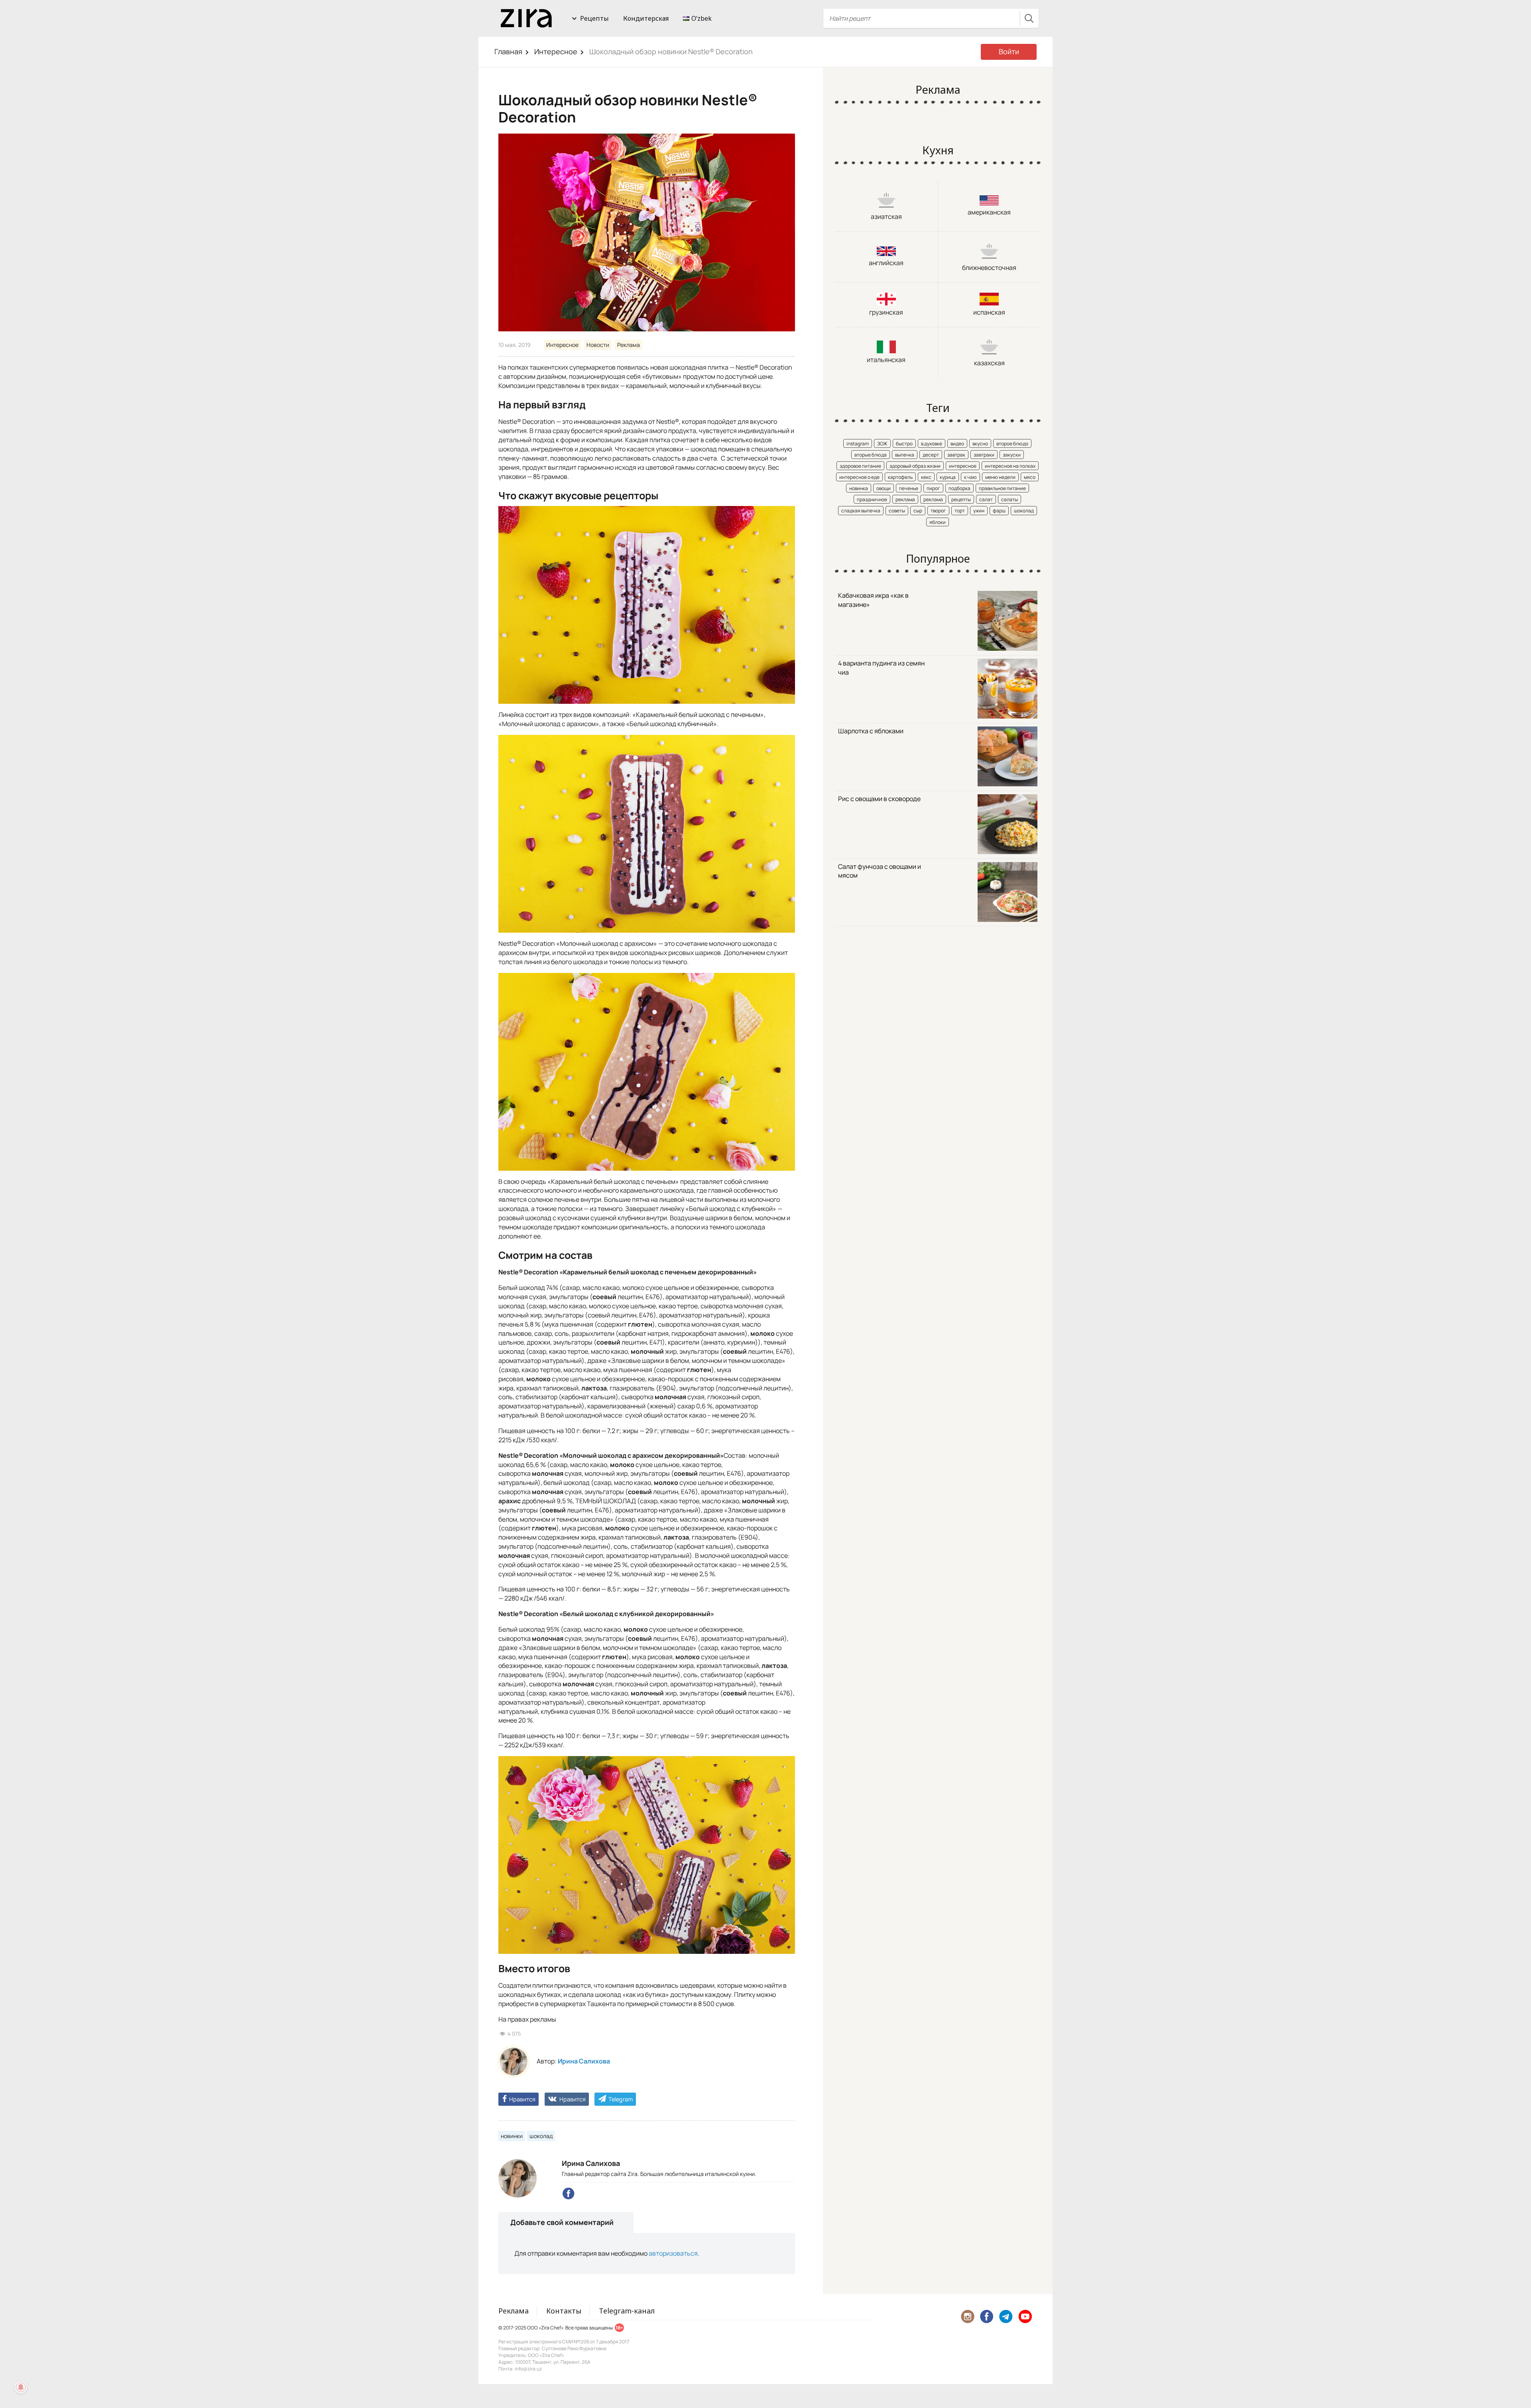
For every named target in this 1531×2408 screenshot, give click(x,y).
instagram (858, 444)
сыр (918, 511)
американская (989, 212)
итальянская (886, 360)
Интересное (556, 51)
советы (897, 511)
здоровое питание (860, 466)
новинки (512, 2136)
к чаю (970, 477)
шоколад (541, 2136)
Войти (1009, 51)
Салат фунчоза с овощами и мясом (880, 871)
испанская (989, 312)
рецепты (961, 499)
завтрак (956, 455)
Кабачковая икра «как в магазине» (873, 600)
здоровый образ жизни (915, 466)
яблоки (938, 522)
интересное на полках (1010, 466)
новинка (859, 488)
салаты (1010, 499)
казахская (989, 363)
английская (886, 263)
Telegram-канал (627, 2311)
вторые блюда (871, 455)
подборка (959, 488)
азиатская (886, 217)
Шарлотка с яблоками (871, 731)
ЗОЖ (882, 444)
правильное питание (1002, 488)
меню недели (1000, 477)
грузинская (886, 312)
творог (938, 511)
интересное (963, 466)
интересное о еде (859, 477)
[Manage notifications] (21, 2387)
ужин (979, 511)
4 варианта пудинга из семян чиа (881, 668)
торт (960, 511)
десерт (931, 455)
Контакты (564, 2311)
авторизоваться (673, 2253)
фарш (999, 511)
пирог (933, 488)
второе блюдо (1012, 444)
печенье (909, 488)
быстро (904, 444)
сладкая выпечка (861, 511)
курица (948, 477)
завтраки (984, 455)
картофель (900, 477)
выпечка (905, 455)
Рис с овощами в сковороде (879, 799)
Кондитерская (646, 18)
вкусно (980, 444)
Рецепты (594, 18)
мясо (1030, 477)
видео (957, 444)
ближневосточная (989, 268)
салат (986, 499)
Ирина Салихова (584, 2061)
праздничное (872, 499)
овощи (884, 488)
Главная (508, 51)
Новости (598, 345)
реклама (905, 499)
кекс (926, 477)
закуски (1012, 455)
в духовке (932, 444)
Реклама (629, 345)
